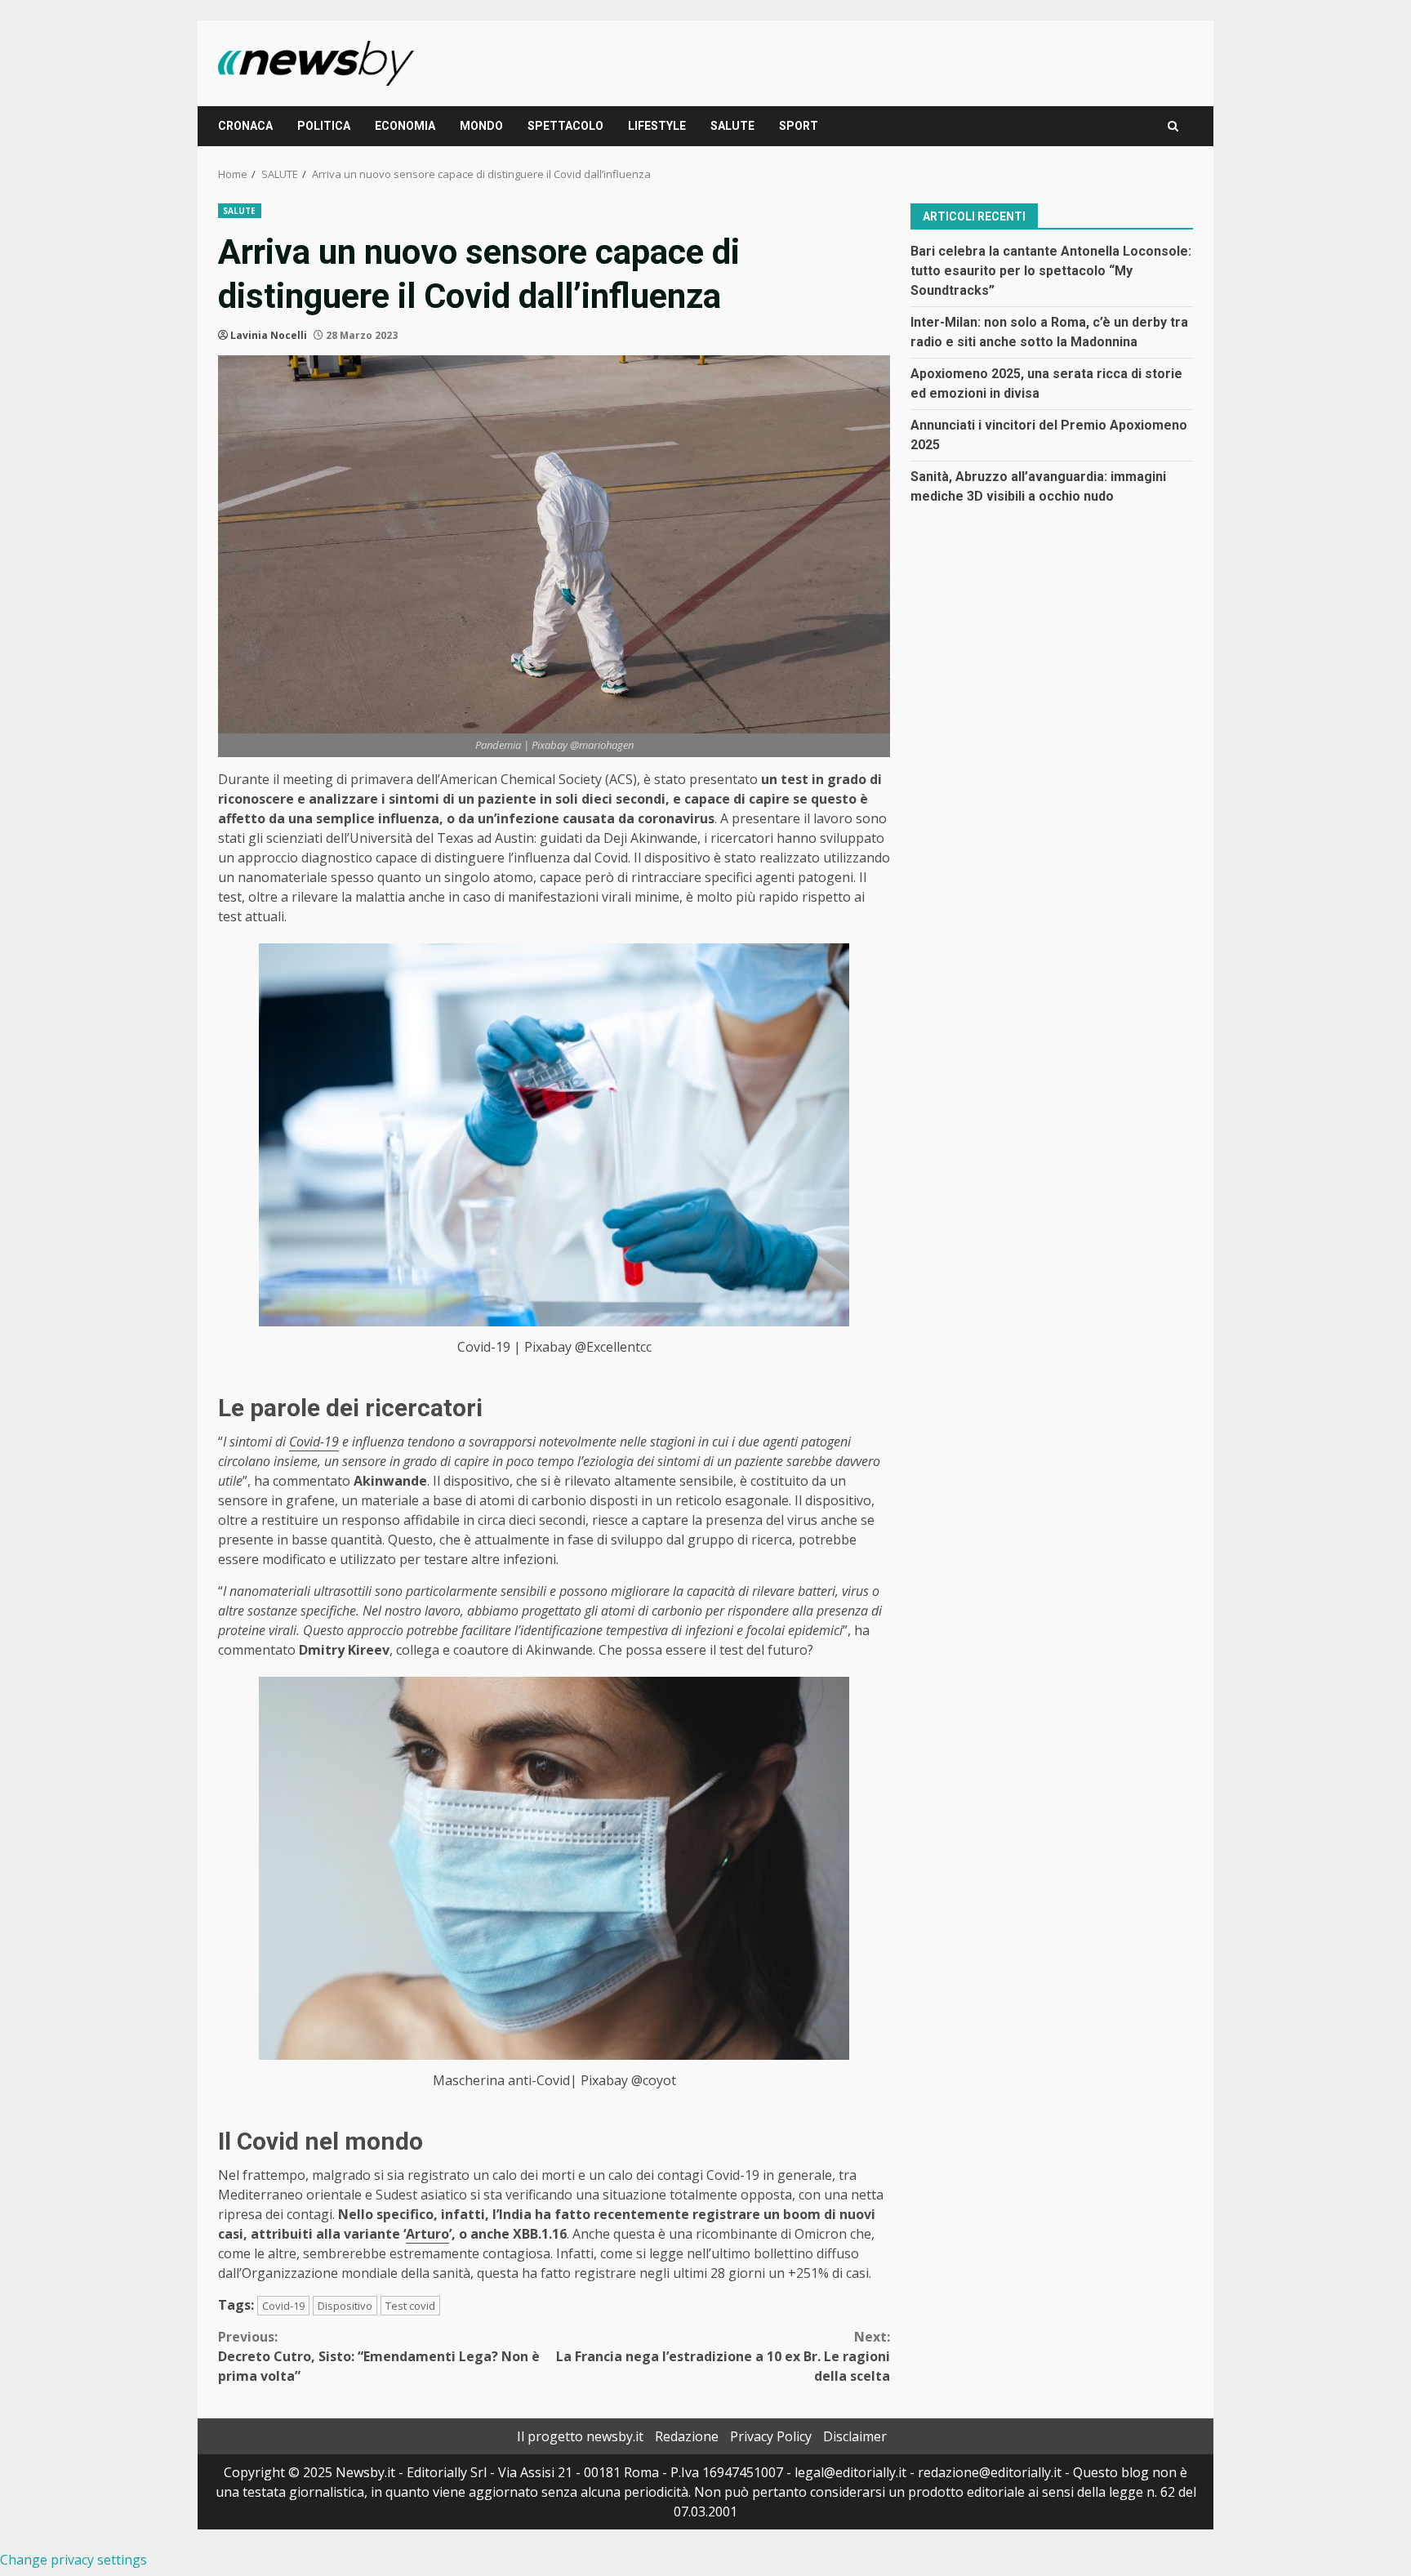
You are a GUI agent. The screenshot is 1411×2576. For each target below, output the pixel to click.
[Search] (1173, 126)
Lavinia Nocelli (269, 335)
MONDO (481, 126)
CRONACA (245, 126)
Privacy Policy (771, 2436)
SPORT (799, 126)
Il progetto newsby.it (580, 2436)
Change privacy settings (73, 2560)
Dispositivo (345, 2306)
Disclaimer (855, 2436)
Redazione (687, 2436)
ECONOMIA (405, 126)
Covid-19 (314, 1442)
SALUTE (732, 126)
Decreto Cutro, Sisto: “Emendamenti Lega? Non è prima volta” (379, 2356)
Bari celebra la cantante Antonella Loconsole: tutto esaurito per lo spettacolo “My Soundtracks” (1051, 270)
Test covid (410, 2306)
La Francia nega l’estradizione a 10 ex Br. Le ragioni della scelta (723, 2356)
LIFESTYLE (657, 126)
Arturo (427, 2234)
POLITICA (324, 126)
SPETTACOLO (565, 126)
